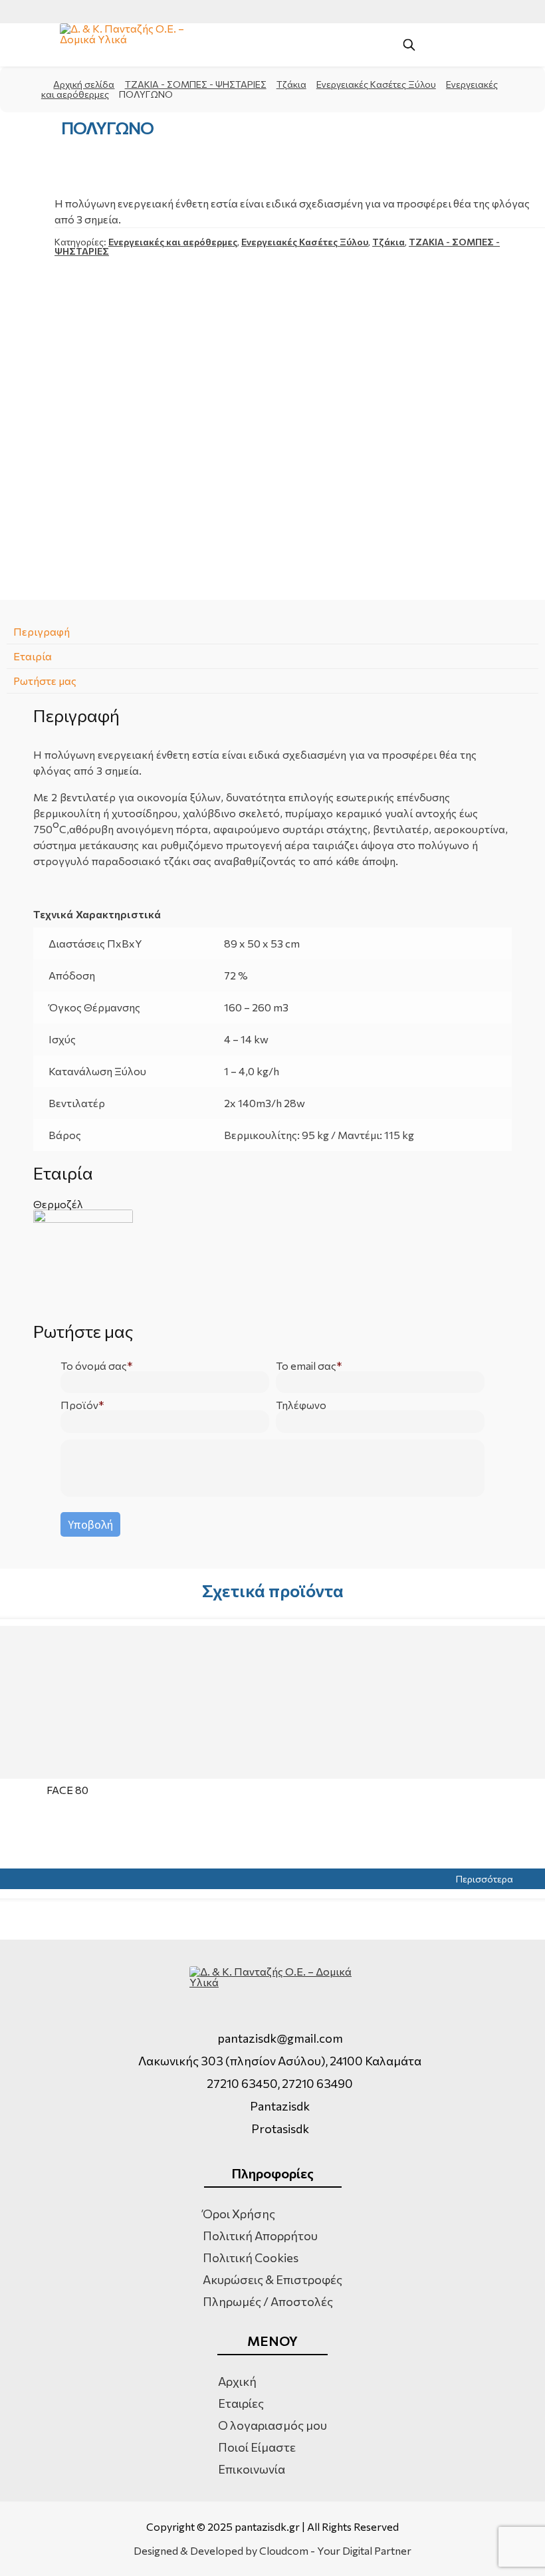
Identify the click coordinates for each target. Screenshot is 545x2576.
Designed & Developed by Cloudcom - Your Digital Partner (272, 2551)
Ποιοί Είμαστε (257, 2447)
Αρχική (237, 2381)
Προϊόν (79, 1405)
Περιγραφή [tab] (42, 631)
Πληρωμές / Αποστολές (268, 2301)
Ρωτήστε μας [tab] (45, 681)
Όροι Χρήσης (239, 2214)
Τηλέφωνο (301, 1405)
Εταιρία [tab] (33, 656)
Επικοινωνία (252, 2469)
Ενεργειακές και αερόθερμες (173, 242)
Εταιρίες (241, 2403)
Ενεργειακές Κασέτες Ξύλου (376, 84)
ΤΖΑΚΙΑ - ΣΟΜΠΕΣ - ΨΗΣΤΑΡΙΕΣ (196, 84)
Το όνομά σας (94, 1366)
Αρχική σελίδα (84, 84)
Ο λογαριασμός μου (272, 2425)
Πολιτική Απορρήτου (260, 2236)
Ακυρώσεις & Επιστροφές (272, 2279)
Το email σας (306, 1366)
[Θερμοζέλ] (272, 1259)
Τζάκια (291, 84)
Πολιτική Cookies (251, 2257)
